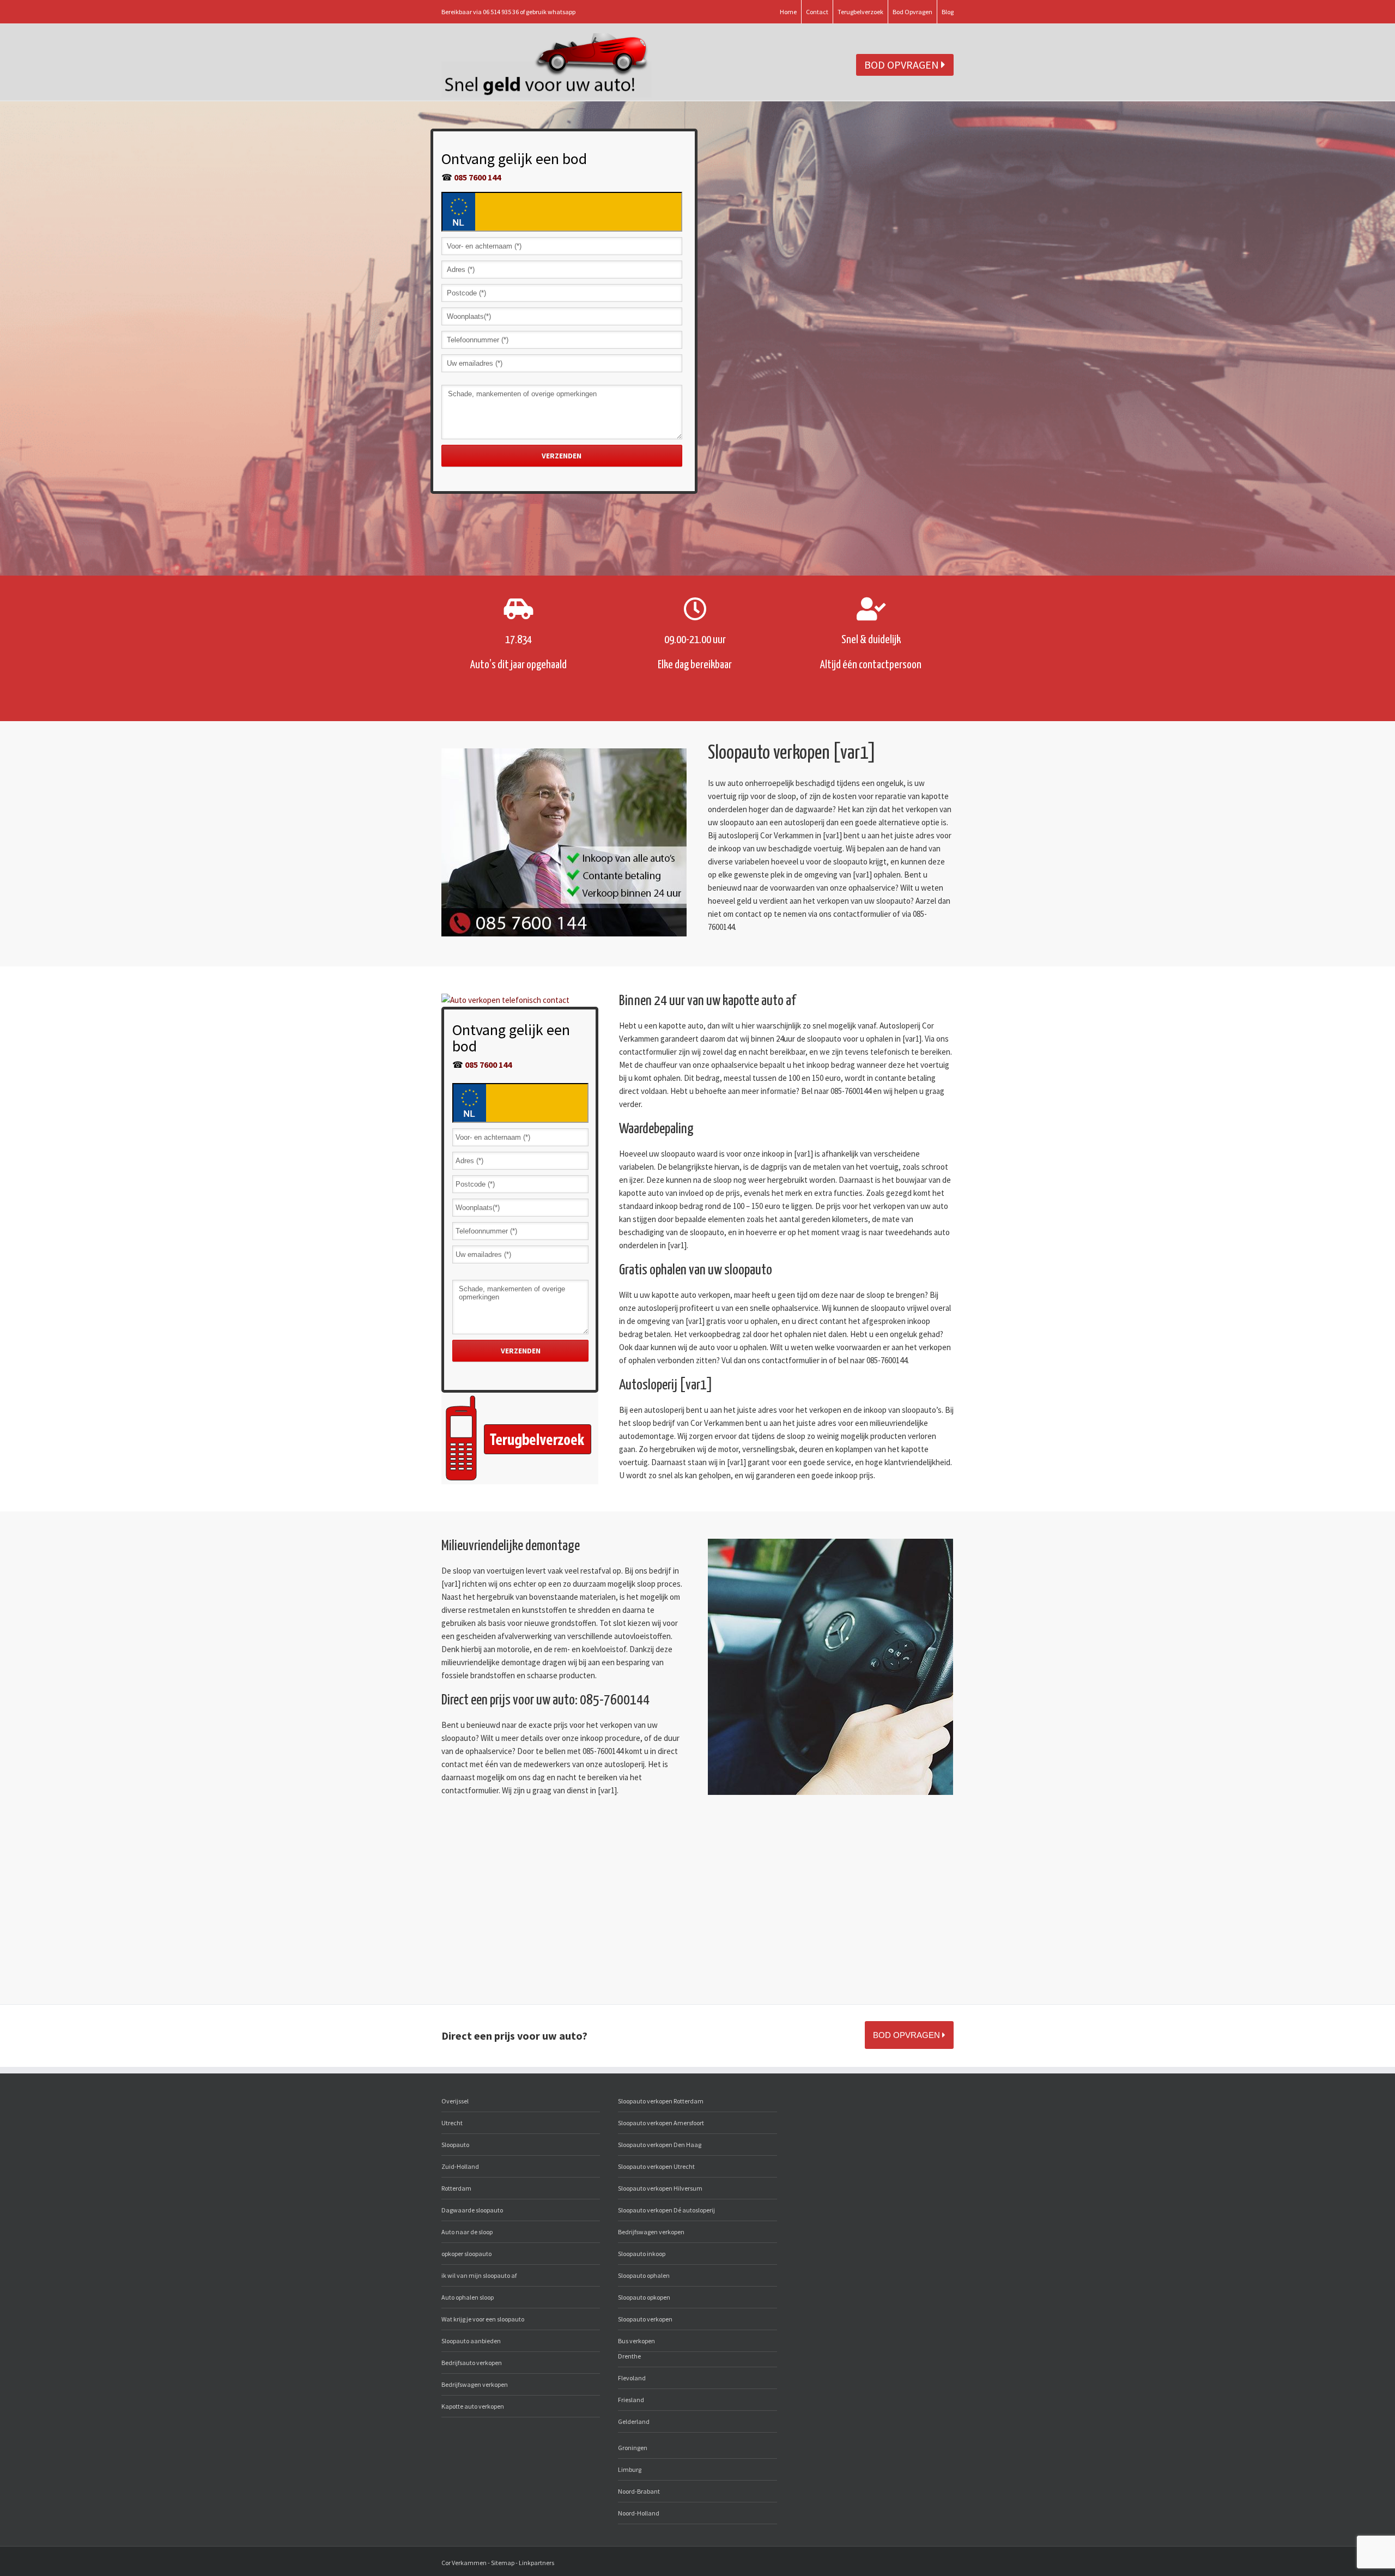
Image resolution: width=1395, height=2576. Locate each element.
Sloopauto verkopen (645, 2319)
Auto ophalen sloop (468, 2297)
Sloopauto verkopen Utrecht (656, 2166)
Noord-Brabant (639, 2491)
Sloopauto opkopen (644, 2297)
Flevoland (632, 2378)
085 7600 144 (477, 177)
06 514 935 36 (501, 12)
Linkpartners (536, 2563)
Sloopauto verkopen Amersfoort (661, 2123)
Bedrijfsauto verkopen (472, 2363)
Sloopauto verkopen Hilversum (660, 2188)
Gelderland (634, 2421)
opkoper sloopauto (466, 2254)
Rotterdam (456, 2188)
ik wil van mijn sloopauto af (479, 2275)
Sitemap (503, 2563)
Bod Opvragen (912, 12)
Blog (948, 12)
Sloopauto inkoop (642, 2254)
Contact (817, 12)
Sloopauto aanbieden (471, 2341)
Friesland (631, 2400)
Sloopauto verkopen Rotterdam (661, 2101)
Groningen (633, 2448)
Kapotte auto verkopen (473, 2406)
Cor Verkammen (464, 2563)
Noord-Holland (639, 2513)
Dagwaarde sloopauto (472, 2210)
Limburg (630, 2469)
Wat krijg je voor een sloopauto (483, 2319)
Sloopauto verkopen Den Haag (660, 2145)
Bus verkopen (636, 2341)
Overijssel (455, 2101)
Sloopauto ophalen (644, 2275)
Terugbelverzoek (860, 12)
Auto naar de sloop (467, 2232)
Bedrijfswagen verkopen (475, 2384)
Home (788, 12)
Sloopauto (455, 2145)
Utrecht (452, 2123)
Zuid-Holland (460, 2166)
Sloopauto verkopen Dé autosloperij (666, 2210)
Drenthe (629, 2356)
